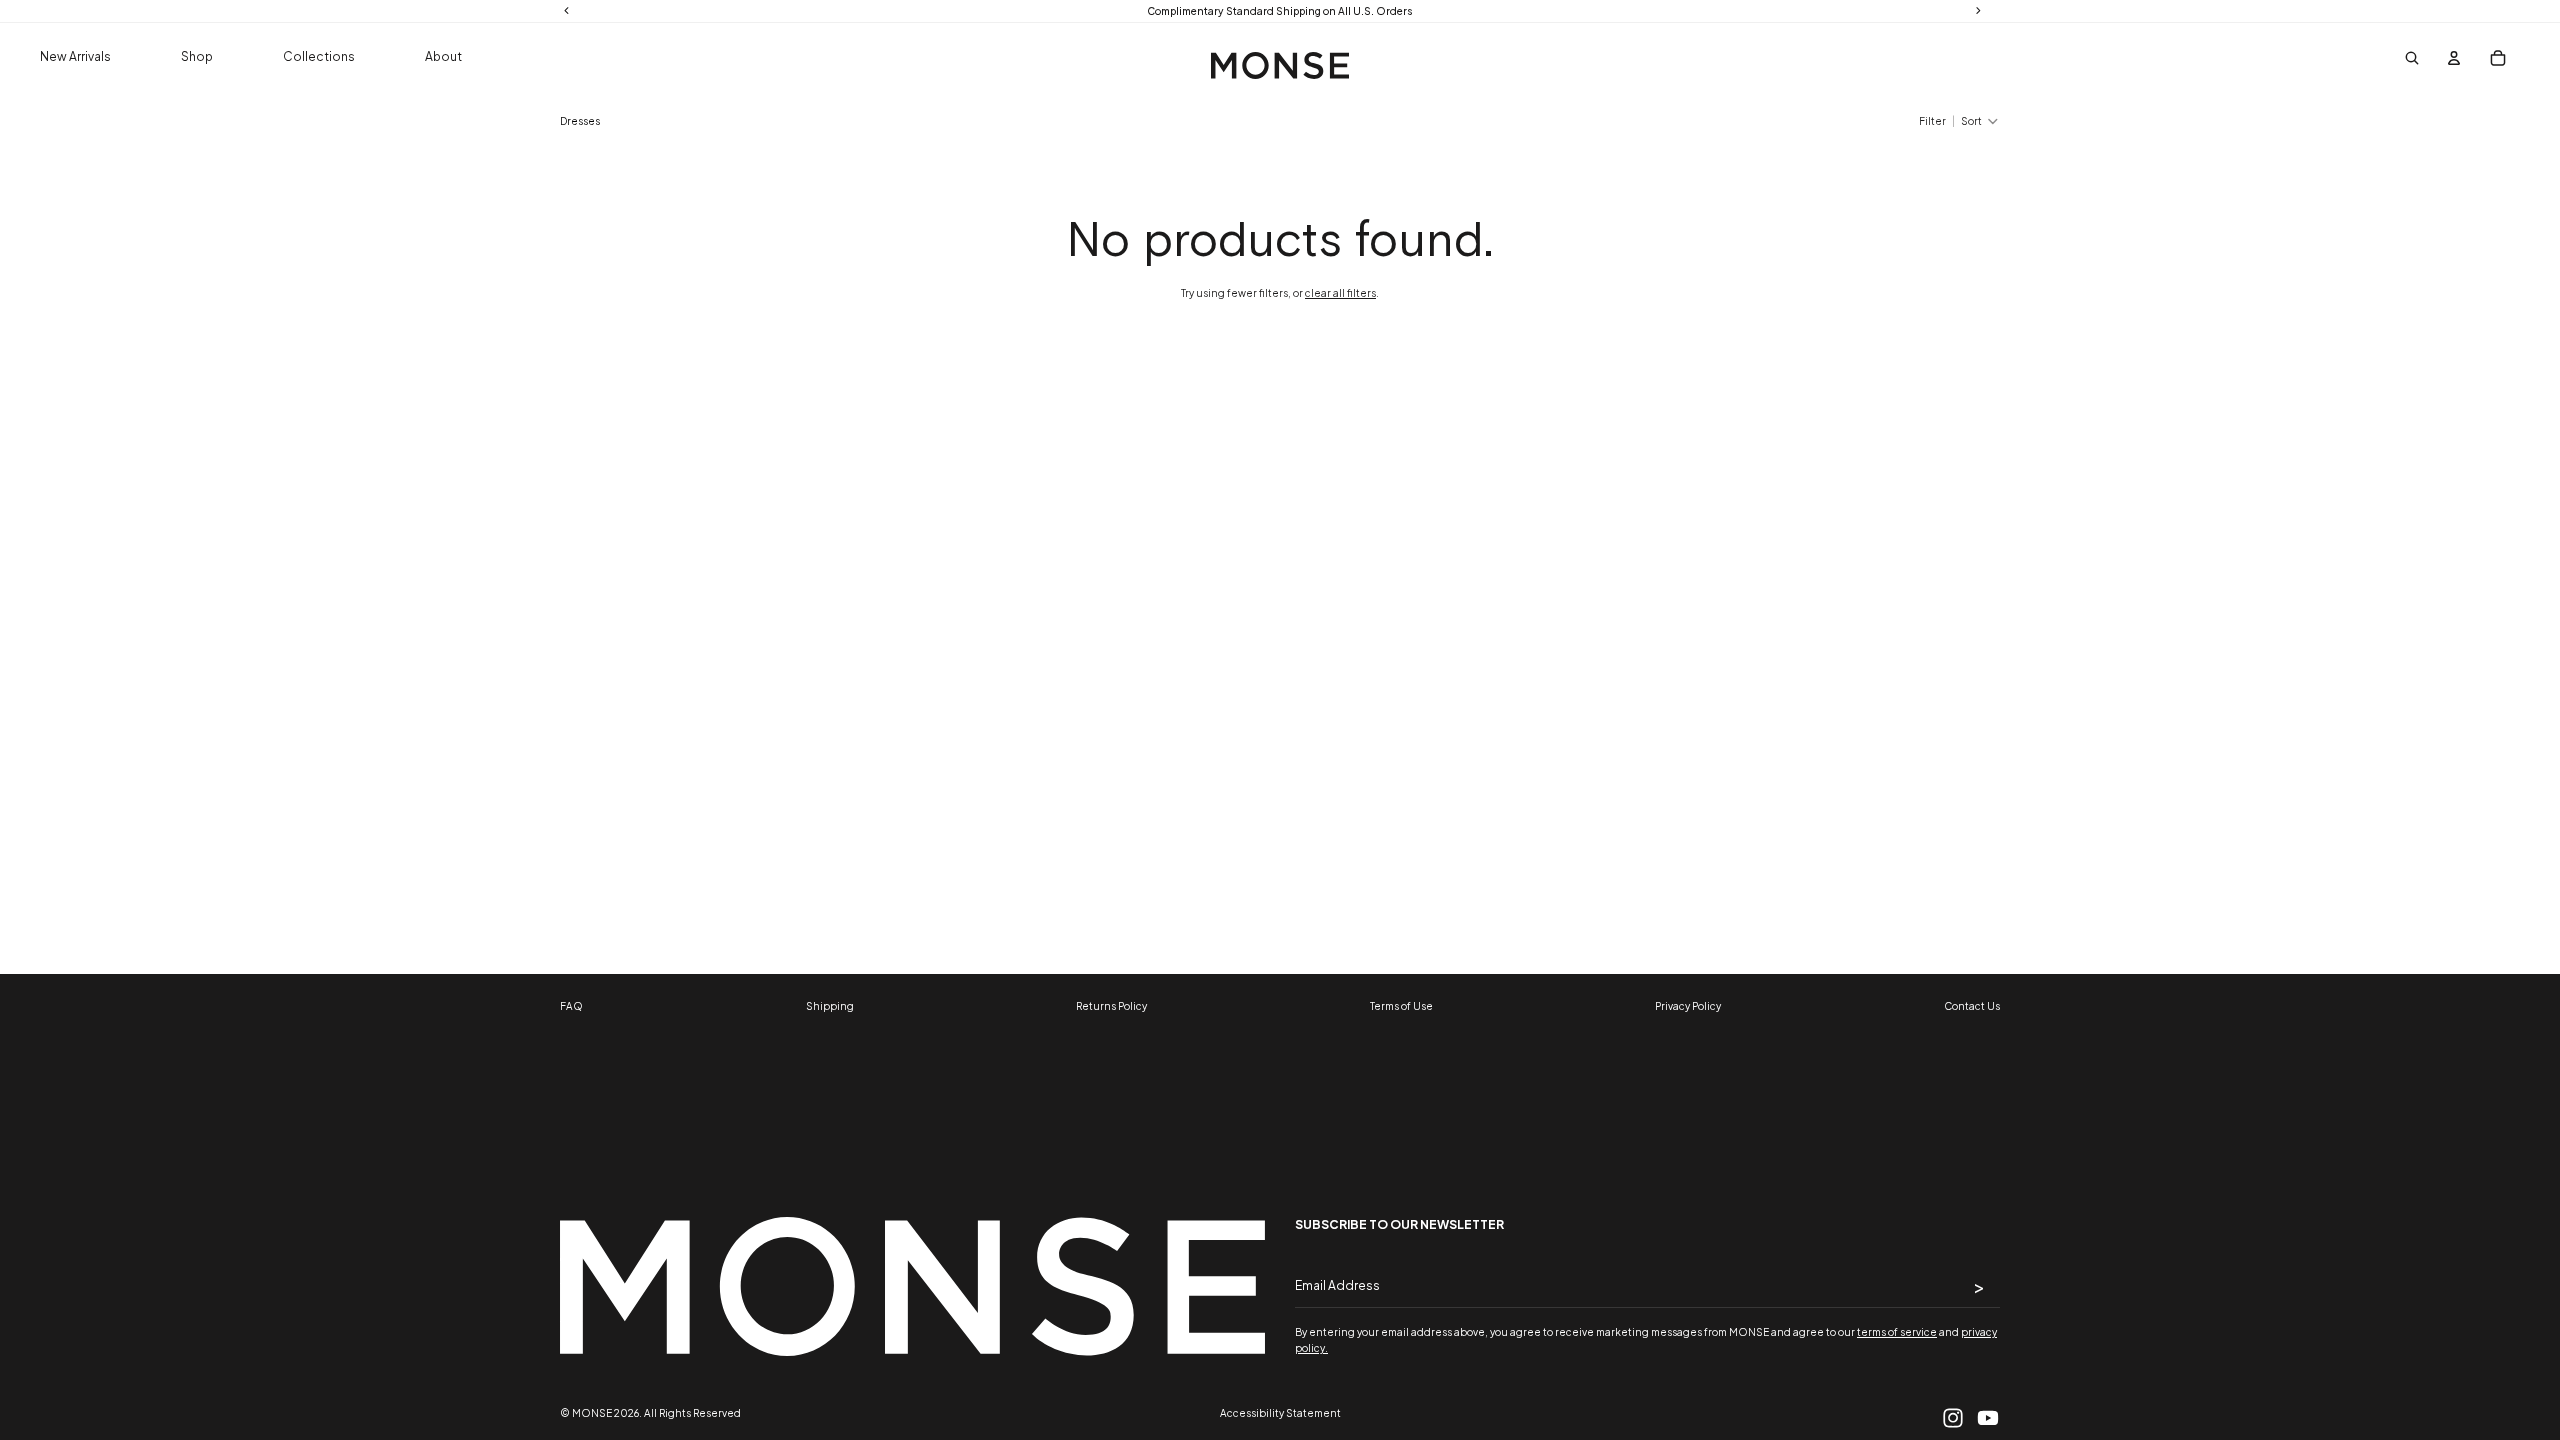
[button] (1980, 121)
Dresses (580, 121)
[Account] (2454, 58)
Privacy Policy (1688, 1006)
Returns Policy (1111, 1006)
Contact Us (1972, 1006)
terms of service (1897, 1332)
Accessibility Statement (1280, 1413)
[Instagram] (1953, 1418)
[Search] (2413, 58)
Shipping (830, 1006)
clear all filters (1340, 293)
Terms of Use (1401, 1006)
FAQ (571, 1006)
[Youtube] (1988, 1418)
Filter (1932, 121)
